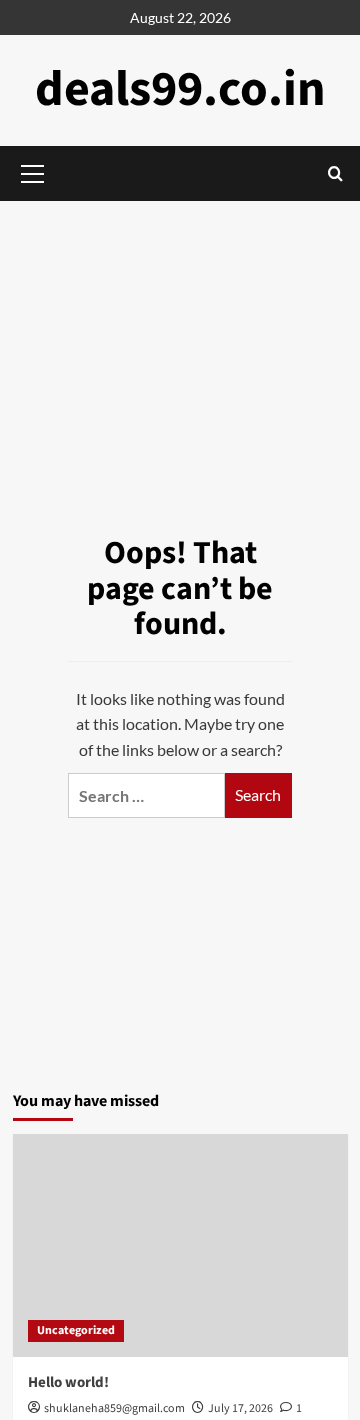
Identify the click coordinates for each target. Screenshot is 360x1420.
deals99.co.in (180, 89)
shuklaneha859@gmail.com (114, 1408)
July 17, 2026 (240, 1408)
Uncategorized (76, 1330)
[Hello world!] (180, 1245)
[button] (335, 173)
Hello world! (68, 1382)
